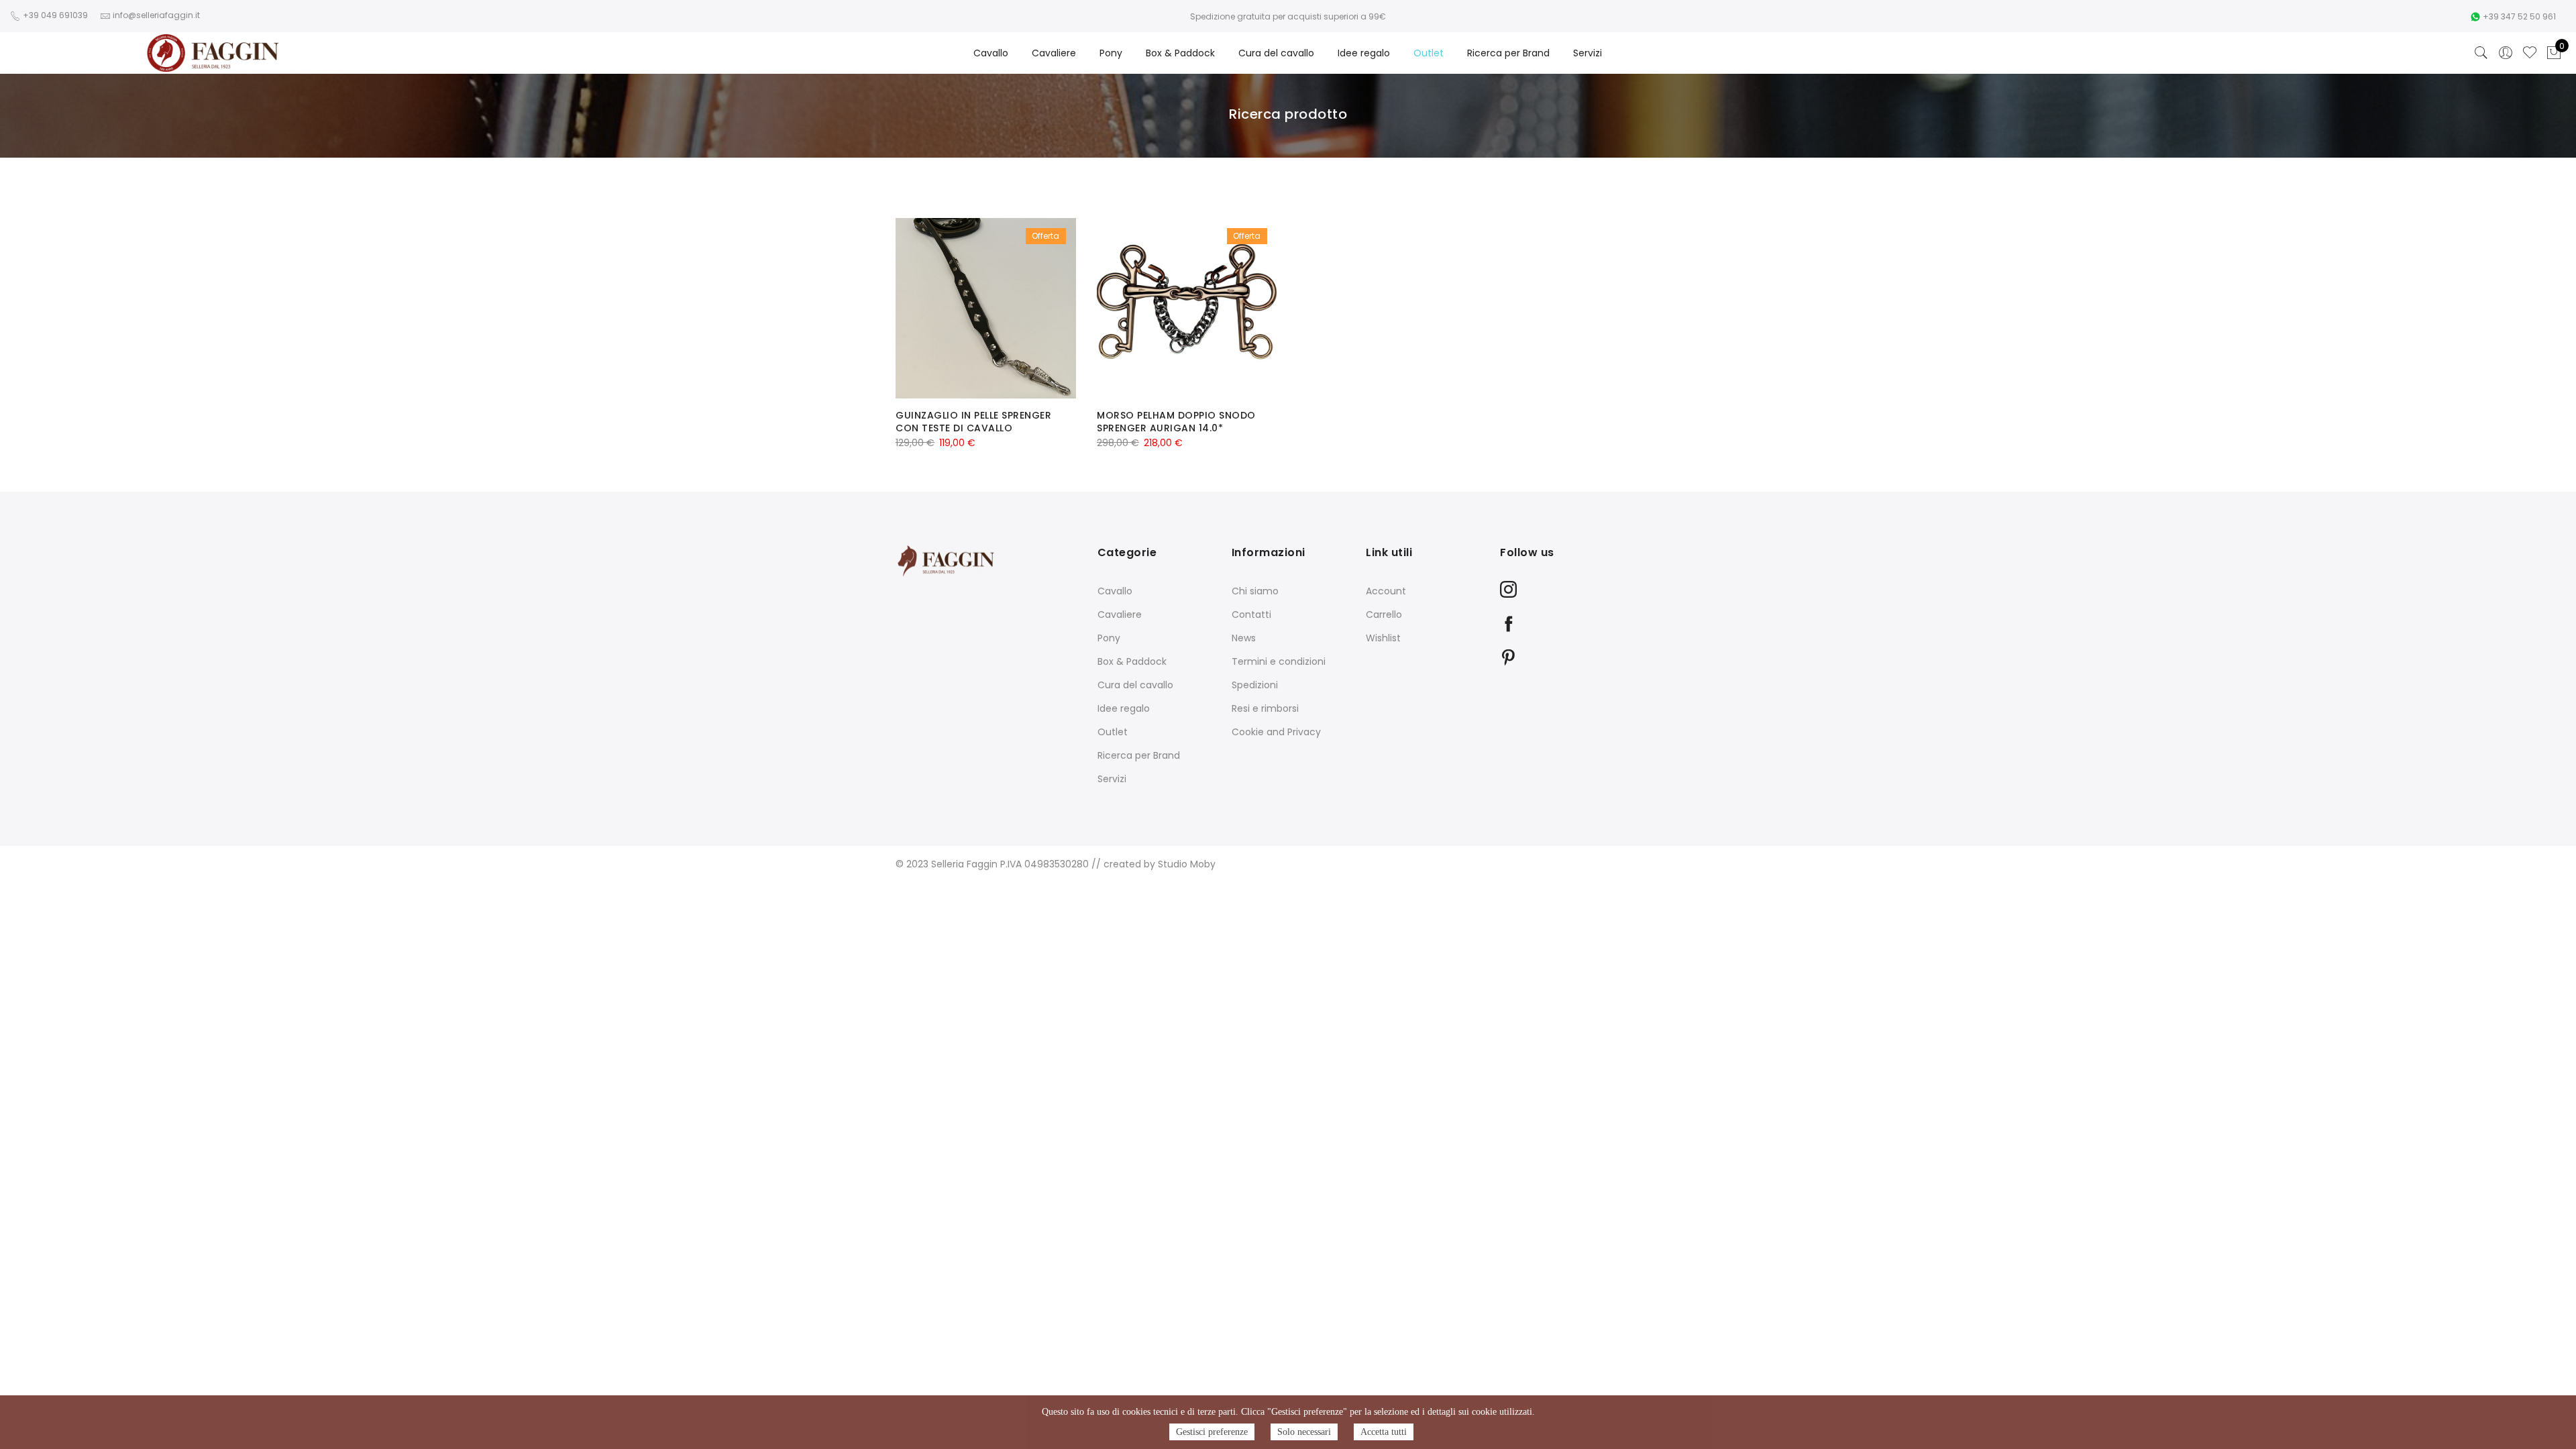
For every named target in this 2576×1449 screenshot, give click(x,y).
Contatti (1251, 614)
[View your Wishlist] (2530, 53)
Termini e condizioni (1279, 661)
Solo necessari (1304, 1432)
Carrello (1384, 614)
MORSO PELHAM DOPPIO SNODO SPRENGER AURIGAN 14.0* (1176, 422)
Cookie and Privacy (1276, 732)
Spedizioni (1255, 685)
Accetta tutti (1384, 1432)
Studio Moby (1187, 864)
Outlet (1429, 53)
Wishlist (1383, 638)
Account (1386, 591)
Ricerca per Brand (1508, 53)
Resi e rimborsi (1265, 708)
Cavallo (991, 53)
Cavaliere (1054, 53)
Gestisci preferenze (1212, 1432)
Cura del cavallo (1276, 53)
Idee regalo (1364, 53)
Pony (1111, 53)
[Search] (2481, 53)
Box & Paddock (1180, 53)
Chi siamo (1255, 591)
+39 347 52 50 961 (2519, 16)
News (1244, 638)
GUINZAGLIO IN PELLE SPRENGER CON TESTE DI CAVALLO (973, 422)
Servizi (1588, 53)
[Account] (2506, 53)
